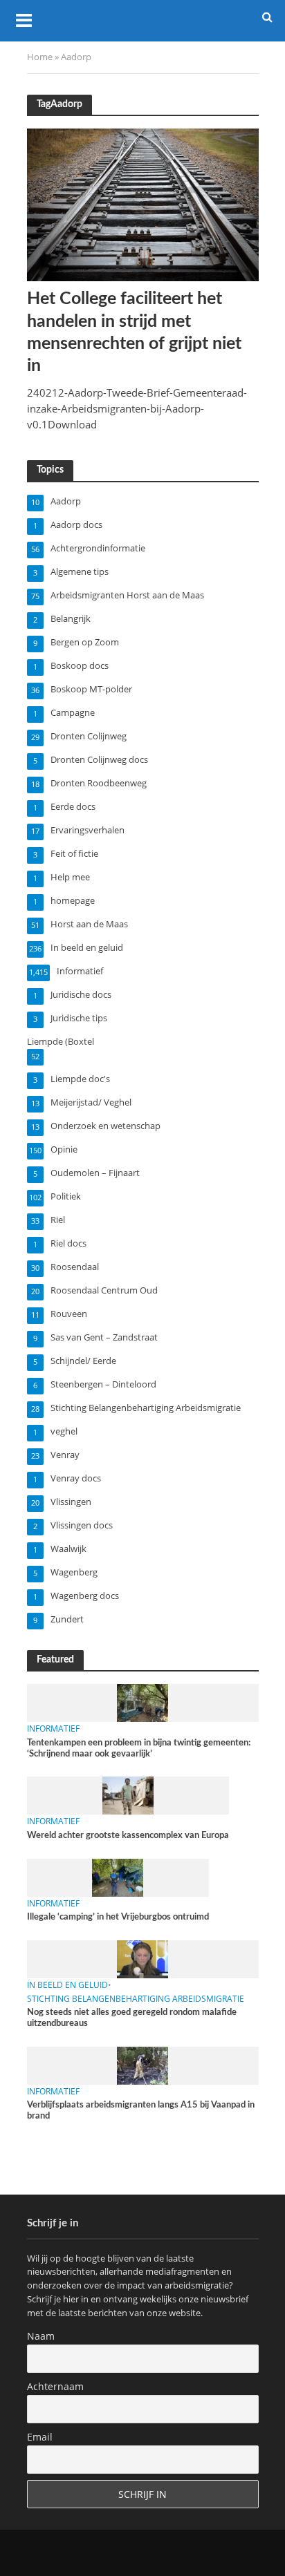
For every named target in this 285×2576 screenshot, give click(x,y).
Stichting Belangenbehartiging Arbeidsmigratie (136, 1999)
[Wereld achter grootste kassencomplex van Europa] (128, 1795)
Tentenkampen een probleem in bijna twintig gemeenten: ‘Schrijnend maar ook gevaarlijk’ (139, 1748)
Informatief (53, 1729)
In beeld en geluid (67, 1985)
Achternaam (55, 2386)
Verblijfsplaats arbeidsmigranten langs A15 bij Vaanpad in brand (141, 2110)
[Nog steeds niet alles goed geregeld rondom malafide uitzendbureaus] (142, 1958)
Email (40, 2437)
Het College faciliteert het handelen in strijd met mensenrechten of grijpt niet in (134, 332)
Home (40, 57)
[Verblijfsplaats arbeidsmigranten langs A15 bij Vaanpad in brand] (142, 2065)
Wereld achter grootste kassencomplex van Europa (128, 1835)
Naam (41, 2336)
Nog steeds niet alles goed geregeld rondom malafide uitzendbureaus (132, 2018)
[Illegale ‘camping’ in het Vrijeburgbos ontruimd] (118, 1877)
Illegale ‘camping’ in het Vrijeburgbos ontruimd (118, 1917)
